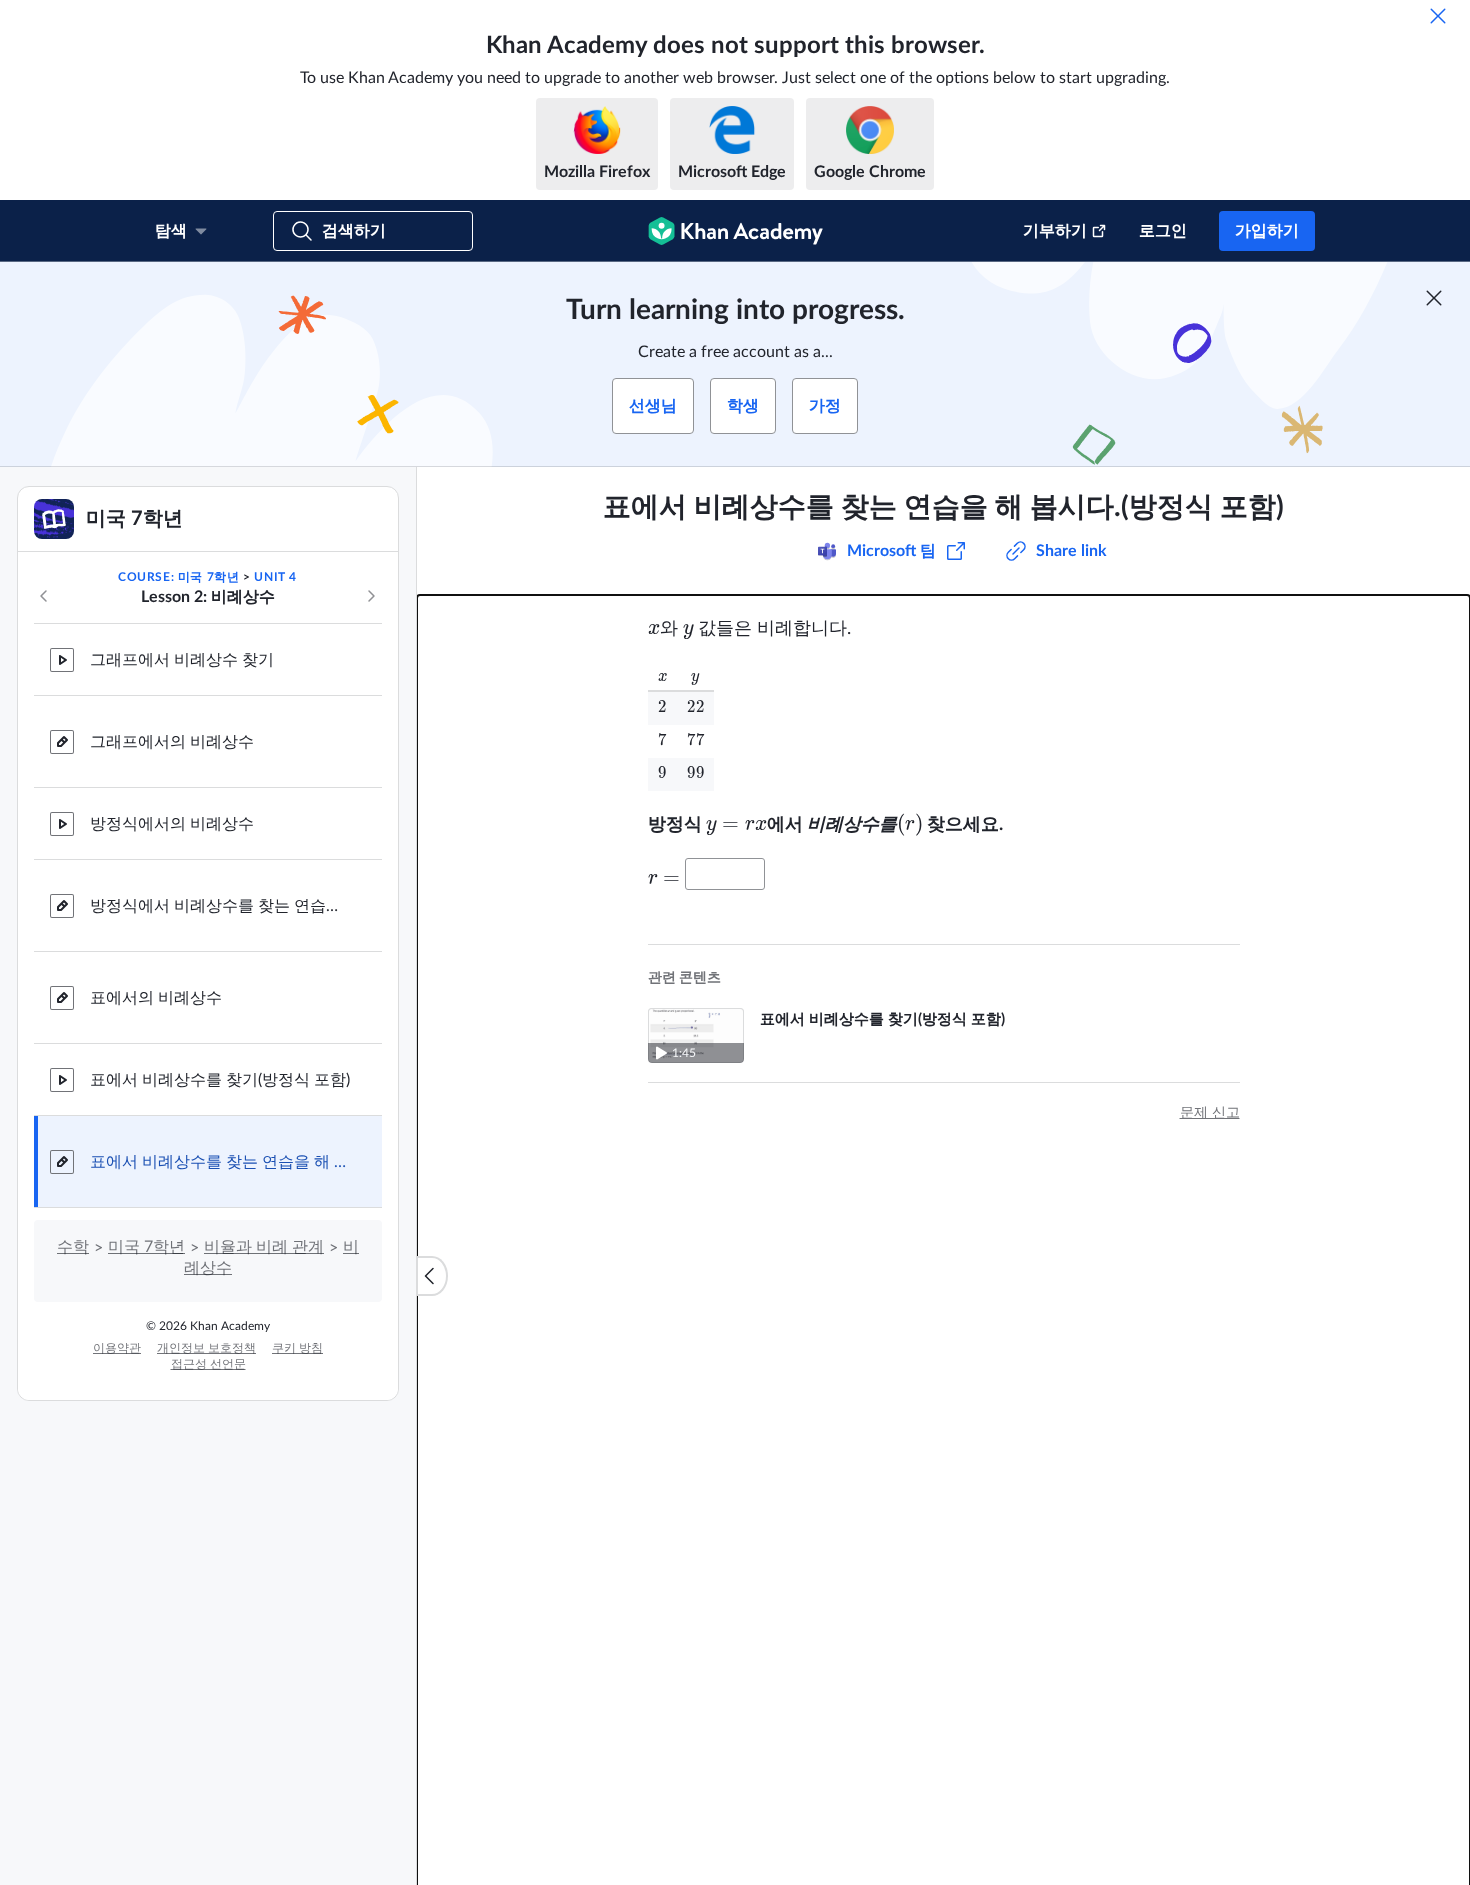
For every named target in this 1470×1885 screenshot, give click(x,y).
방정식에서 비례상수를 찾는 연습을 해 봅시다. (220, 906)
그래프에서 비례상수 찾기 (182, 660)
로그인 (1163, 231)
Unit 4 (275, 577)
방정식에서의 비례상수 (172, 824)
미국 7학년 (146, 1247)
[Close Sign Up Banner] (1434, 298)
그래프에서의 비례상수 (172, 742)
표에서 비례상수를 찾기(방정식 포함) (220, 1080)
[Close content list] (432, 1276)
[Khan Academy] (735, 231)
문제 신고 (1210, 1113)
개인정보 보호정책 (206, 1348)
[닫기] (1438, 16)
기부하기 (1055, 231)
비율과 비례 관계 (264, 1247)
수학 (73, 1247)
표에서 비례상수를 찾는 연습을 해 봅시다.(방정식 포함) (220, 1162)
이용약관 (117, 1348)
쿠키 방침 (297, 1348)
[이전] (44, 596)
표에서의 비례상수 (156, 998)
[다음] (371, 596)
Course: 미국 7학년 (178, 577)
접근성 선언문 (208, 1364)
